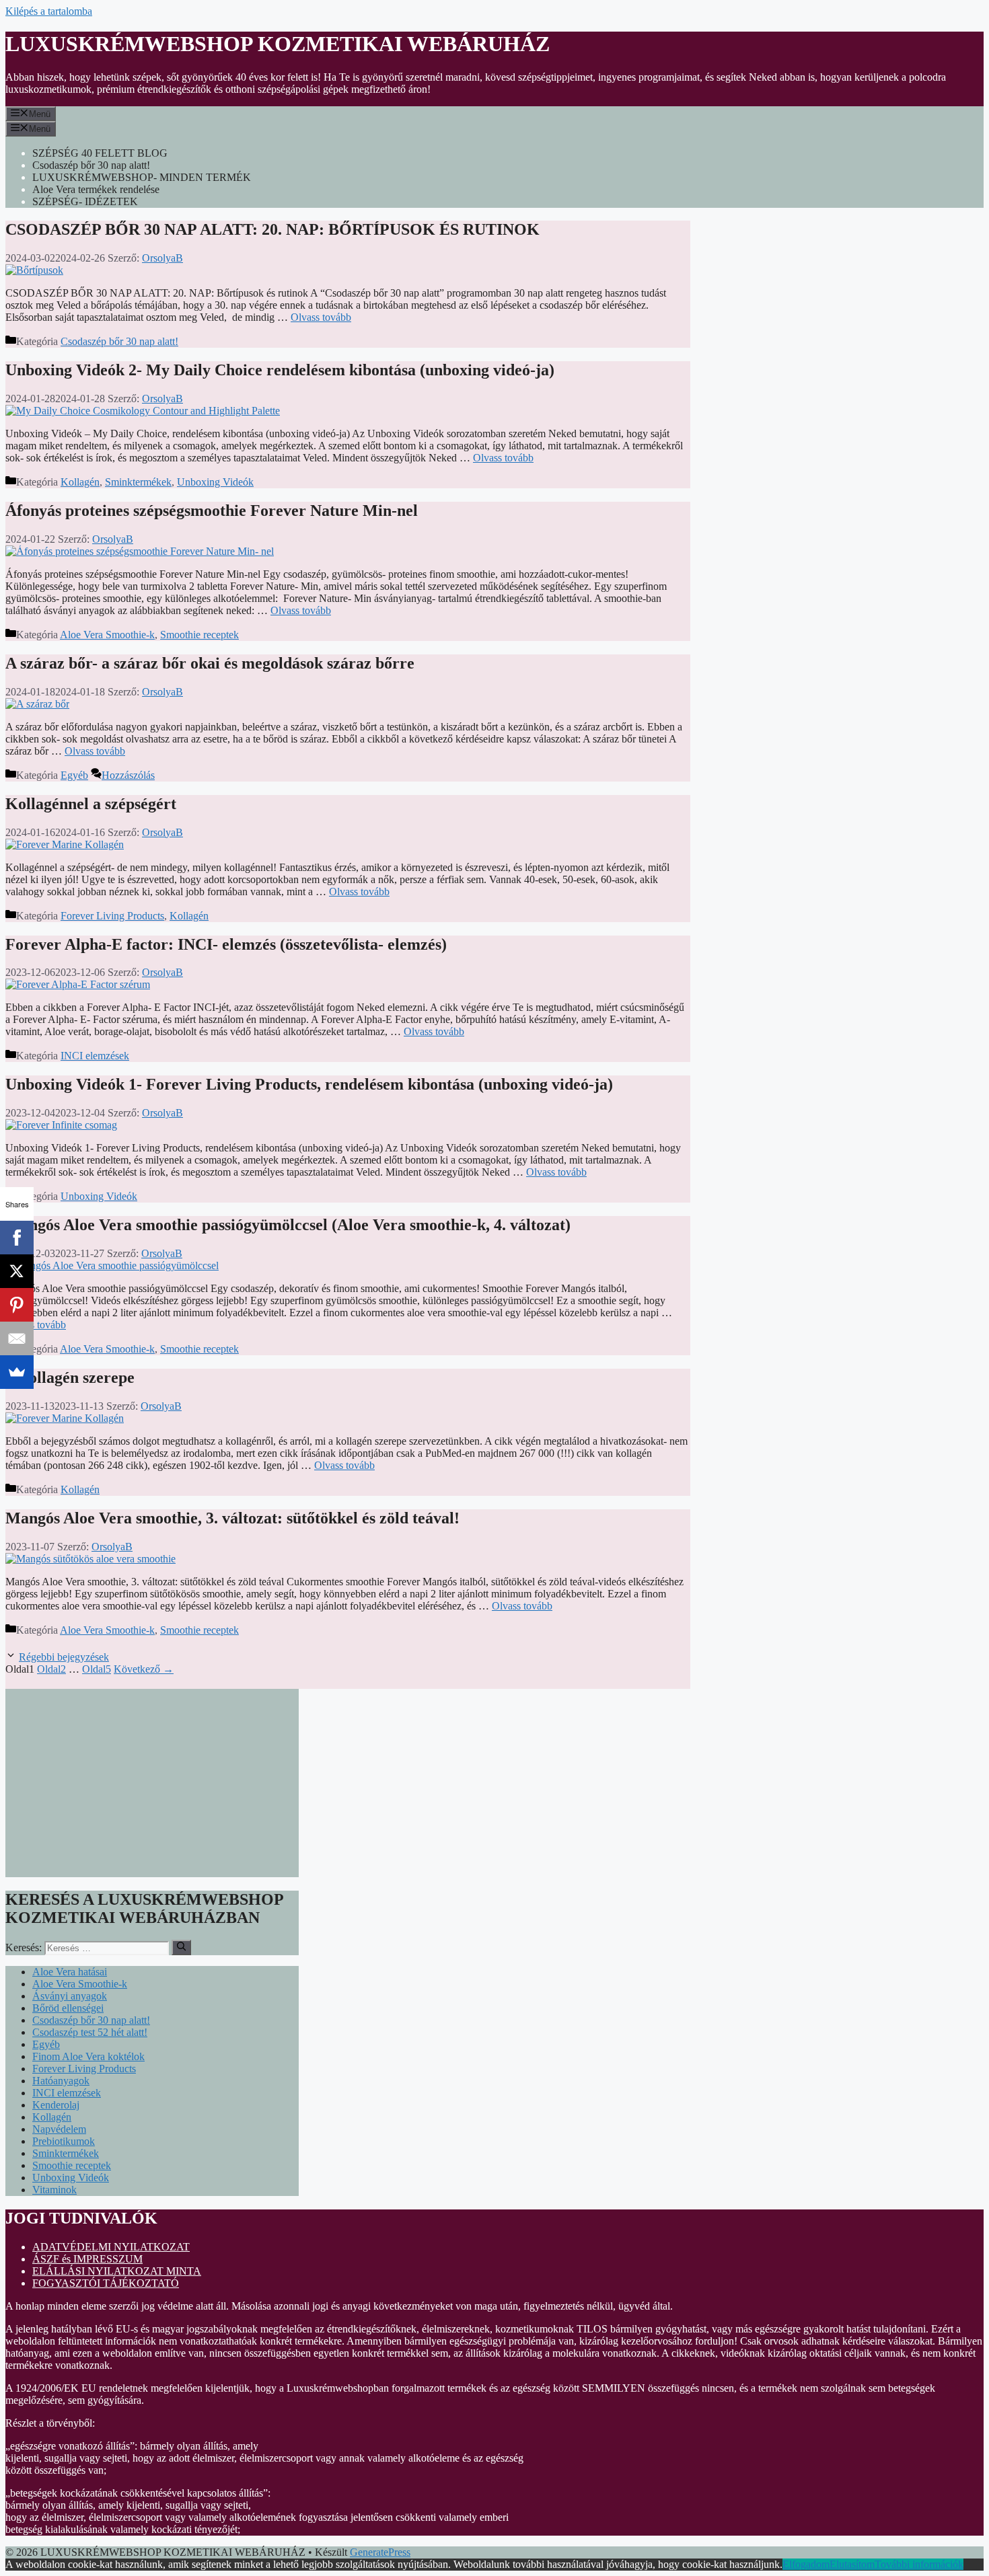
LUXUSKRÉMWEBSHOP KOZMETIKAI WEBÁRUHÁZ (278, 44)
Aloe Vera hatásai (70, 1972)
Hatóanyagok (61, 2081)
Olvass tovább (321, 317)
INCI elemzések (95, 1056)
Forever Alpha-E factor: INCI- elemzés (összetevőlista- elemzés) (226, 944)
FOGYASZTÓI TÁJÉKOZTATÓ (106, 2283)
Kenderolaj (56, 2105)
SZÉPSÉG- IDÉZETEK (85, 201)
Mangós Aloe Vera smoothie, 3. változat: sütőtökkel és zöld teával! (232, 1518)
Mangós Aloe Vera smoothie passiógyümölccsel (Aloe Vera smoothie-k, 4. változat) (288, 1225)
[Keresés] (181, 1947)
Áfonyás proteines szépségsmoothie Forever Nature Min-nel (212, 510)
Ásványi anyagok (70, 1996)
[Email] (17, 1338)
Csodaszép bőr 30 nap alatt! (91, 165)
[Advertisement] (152, 1783)
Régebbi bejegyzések (64, 1657)
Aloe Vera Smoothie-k (107, 635)
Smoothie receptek (199, 635)
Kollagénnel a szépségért (91, 804)
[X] (17, 1271)
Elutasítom (852, 2564)
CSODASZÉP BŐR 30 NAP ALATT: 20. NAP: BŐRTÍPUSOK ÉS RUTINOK (272, 229)
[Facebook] (17, 1238)
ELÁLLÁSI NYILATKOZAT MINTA (117, 2271)
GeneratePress (380, 2552)
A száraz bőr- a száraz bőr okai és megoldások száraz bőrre (210, 663)
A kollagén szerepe (70, 1377)
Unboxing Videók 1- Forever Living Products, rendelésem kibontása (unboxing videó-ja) (309, 1084)
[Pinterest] (17, 1305)
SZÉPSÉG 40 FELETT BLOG (100, 153)
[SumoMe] (17, 1372)
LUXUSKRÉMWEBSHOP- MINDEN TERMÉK (142, 177)
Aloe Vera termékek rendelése (96, 189)
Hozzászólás (128, 775)
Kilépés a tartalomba (49, 11)
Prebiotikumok (64, 2141)
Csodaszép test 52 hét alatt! (90, 2032)
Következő (144, 1669)
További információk (919, 2564)
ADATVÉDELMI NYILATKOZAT (111, 2247)
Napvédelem (59, 2129)
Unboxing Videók (215, 482)
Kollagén (80, 482)
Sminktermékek (138, 482)
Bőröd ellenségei (68, 2008)
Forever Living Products (112, 916)
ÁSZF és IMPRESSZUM (87, 2259)
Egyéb (74, 775)
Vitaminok (54, 2190)
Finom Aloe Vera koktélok (88, 2056)
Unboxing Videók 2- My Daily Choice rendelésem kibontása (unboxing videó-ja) (280, 370)
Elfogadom (806, 2564)
